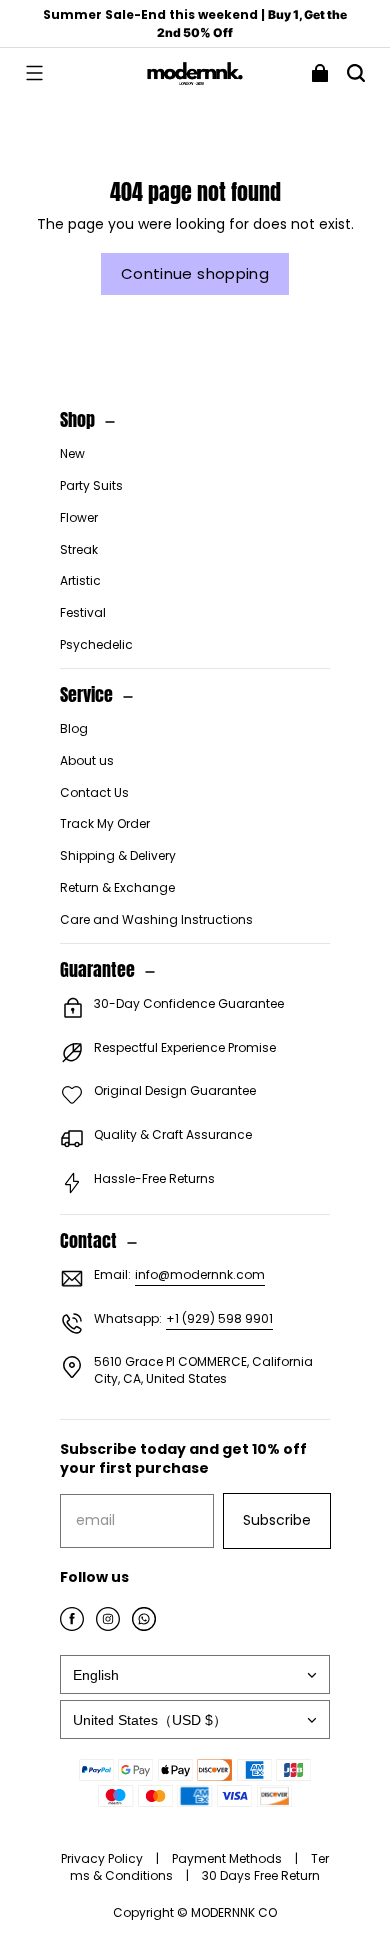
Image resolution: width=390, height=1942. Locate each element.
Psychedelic (96, 645)
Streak (79, 550)
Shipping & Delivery (118, 856)
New (72, 454)
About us (87, 761)
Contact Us (94, 793)
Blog (74, 729)
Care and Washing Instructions (156, 920)
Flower (79, 518)
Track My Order (105, 824)
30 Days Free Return (261, 1875)
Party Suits (91, 486)
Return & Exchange (117, 888)
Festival (83, 613)
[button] (34, 73)
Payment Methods (228, 1858)
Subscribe (277, 1520)
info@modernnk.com (200, 1274)
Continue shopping (195, 273)
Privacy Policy (103, 1858)
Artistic (80, 581)
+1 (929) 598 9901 (219, 1318)
